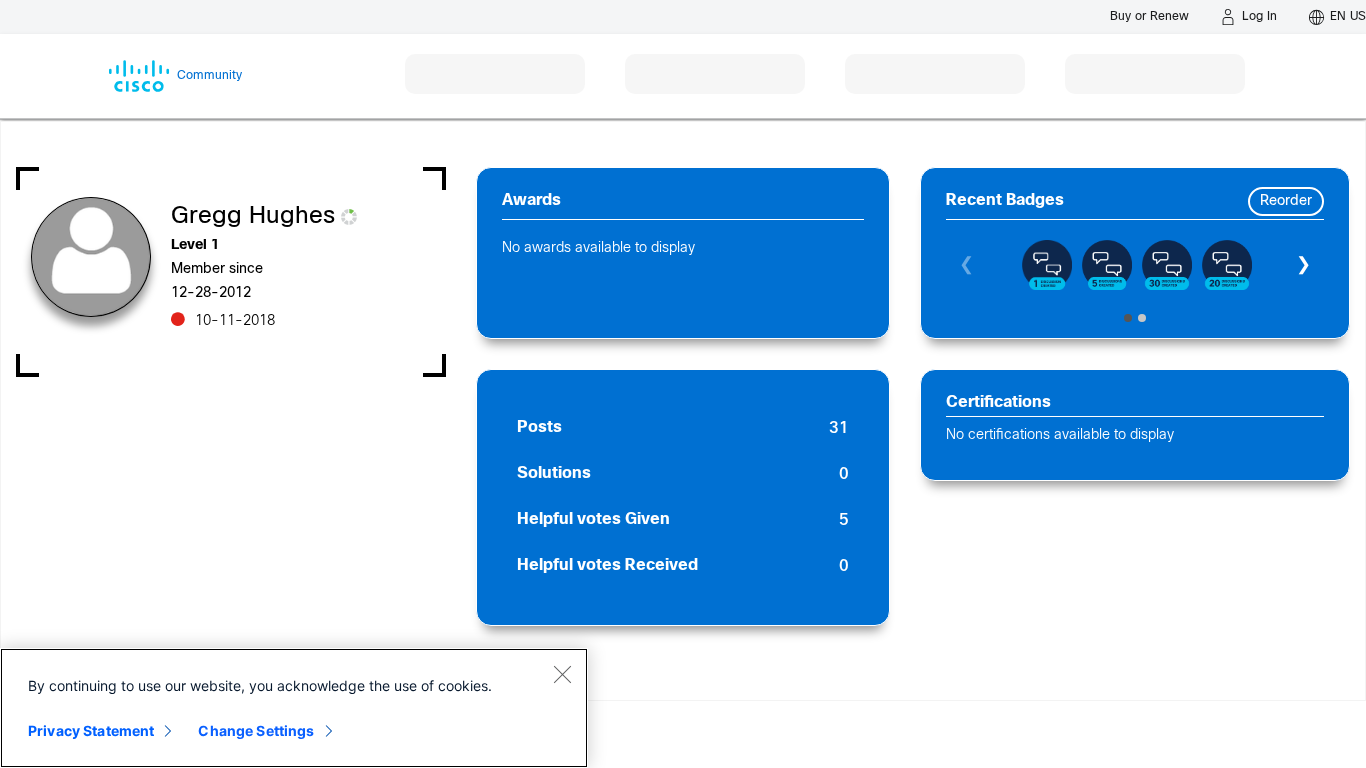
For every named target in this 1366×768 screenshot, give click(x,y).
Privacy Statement (91, 730)
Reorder (1286, 201)
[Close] (562, 674)
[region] (294, 708)
